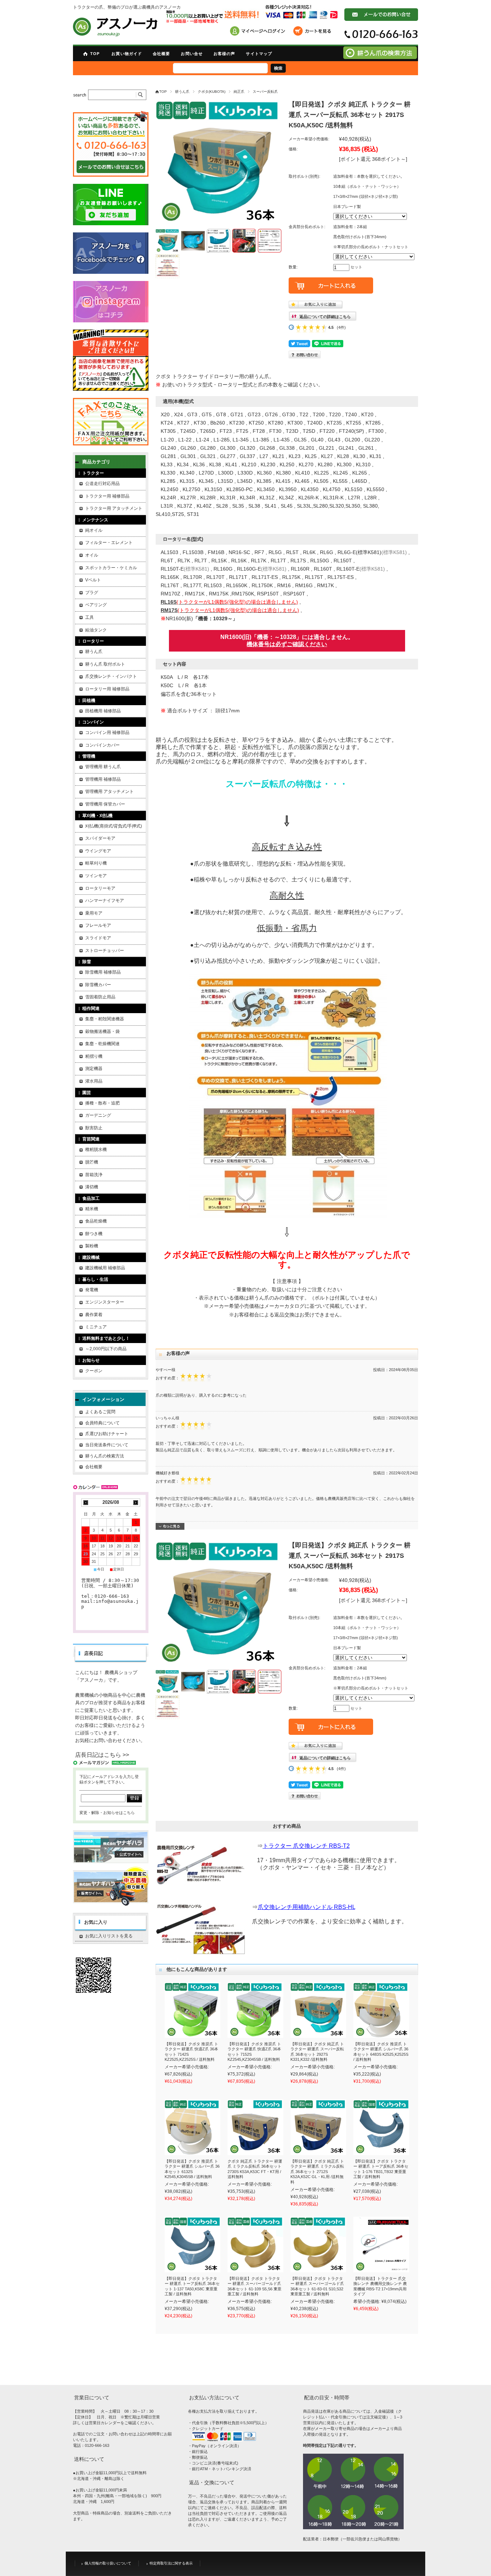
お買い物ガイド (127, 54)
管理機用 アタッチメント (109, 792)
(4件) (341, 327)
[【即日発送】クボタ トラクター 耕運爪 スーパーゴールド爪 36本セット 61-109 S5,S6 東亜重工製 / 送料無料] (255, 2244)
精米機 (92, 1209)
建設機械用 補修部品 (105, 1268)
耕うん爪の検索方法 (105, 1456)
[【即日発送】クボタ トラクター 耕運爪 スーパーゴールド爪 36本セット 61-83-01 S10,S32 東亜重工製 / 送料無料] (318, 2244)
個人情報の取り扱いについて (108, 2563)
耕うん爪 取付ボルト (105, 664)
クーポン (94, 1371)
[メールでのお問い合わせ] (381, 19)
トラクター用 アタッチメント (114, 508)
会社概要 (161, 54)
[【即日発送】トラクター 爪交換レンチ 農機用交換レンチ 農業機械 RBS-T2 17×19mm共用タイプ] (381, 2244)
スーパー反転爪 (265, 92)
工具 (90, 617)
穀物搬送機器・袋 (102, 1031)
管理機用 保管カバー (105, 804)
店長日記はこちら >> (102, 1755)
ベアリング (96, 605)
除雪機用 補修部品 (103, 972)
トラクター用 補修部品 (107, 496)
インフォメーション (103, 1399)
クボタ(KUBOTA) (212, 92)
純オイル (94, 530)
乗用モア (94, 913)
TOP (95, 54)
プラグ (92, 593)
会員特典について (102, 1423)
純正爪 (239, 92)
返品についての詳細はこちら (325, 317)
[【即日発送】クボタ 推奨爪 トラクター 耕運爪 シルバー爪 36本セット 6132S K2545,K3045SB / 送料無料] (192, 2127)
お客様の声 (224, 54)
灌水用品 (94, 1081)
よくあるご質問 (100, 1412)
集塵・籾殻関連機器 (105, 1019)
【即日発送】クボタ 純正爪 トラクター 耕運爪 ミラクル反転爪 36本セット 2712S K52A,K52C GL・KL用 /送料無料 (317, 2172)
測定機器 (94, 1069)
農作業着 (94, 1315)
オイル (92, 555)
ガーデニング (98, 1115)
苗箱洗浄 (94, 1175)
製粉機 (92, 1246)
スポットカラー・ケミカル (111, 568)
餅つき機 (94, 1234)
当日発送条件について (107, 1445)
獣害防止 (94, 1128)
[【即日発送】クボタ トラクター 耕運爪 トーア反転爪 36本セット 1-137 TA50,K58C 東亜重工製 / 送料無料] (192, 2244)
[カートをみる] (314, 32)
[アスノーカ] (115, 27)
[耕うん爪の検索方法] (380, 57)
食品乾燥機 (96, 1221)
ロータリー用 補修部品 (107, 689)
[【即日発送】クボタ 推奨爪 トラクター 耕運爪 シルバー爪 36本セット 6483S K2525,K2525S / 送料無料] (381, 2010)
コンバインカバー (102, 745)
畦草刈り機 (96, 863)
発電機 (92, 1290)
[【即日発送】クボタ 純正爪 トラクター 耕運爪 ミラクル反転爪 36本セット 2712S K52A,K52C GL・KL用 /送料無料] (318, 2127)
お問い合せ (192, 54)
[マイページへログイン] (260, 32)
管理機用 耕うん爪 (103, 767)
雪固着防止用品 (100, 997)
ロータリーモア (100, 888)
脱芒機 (92, 1162)
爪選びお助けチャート (107, 1434)
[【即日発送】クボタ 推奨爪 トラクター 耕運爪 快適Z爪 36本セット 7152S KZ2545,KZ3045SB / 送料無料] (255, 2010)
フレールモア (98, 925)
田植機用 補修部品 (103, 711)
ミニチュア (96, 1327)
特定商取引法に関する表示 (171, 2563)
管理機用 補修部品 (103, 779)
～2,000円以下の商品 (106, 1349)
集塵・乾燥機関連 (102, 1044)
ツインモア (96, 876)
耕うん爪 (182, 92)
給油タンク (96, 630)
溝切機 (92, 1187)
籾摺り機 (94, 1056)
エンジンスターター (105, 1302)
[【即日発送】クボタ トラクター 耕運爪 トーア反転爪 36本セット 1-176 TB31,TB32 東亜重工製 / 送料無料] (381, 2127)
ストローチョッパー (105, 951)
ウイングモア (98, 851)
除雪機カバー (98, 985)
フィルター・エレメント (109, 543)
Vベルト (93, 580)
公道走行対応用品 (102, 484)
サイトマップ (259, 54)
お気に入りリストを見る (109, 1936)
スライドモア (98, 938)
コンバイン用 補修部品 (107, 733)
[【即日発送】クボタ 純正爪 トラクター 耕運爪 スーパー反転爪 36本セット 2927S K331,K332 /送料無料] (318, 2010)
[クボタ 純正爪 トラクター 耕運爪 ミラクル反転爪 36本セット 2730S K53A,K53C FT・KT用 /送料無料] (255, 2127)
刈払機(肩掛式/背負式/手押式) (114, 826)
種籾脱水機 (96, 1149)
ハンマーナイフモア (105, 901)
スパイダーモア (100, 838)
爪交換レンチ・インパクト (111, 676)
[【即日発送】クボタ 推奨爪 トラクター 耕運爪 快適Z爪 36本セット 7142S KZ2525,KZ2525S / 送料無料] (192, 2010)
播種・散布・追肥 (102, 1103)
